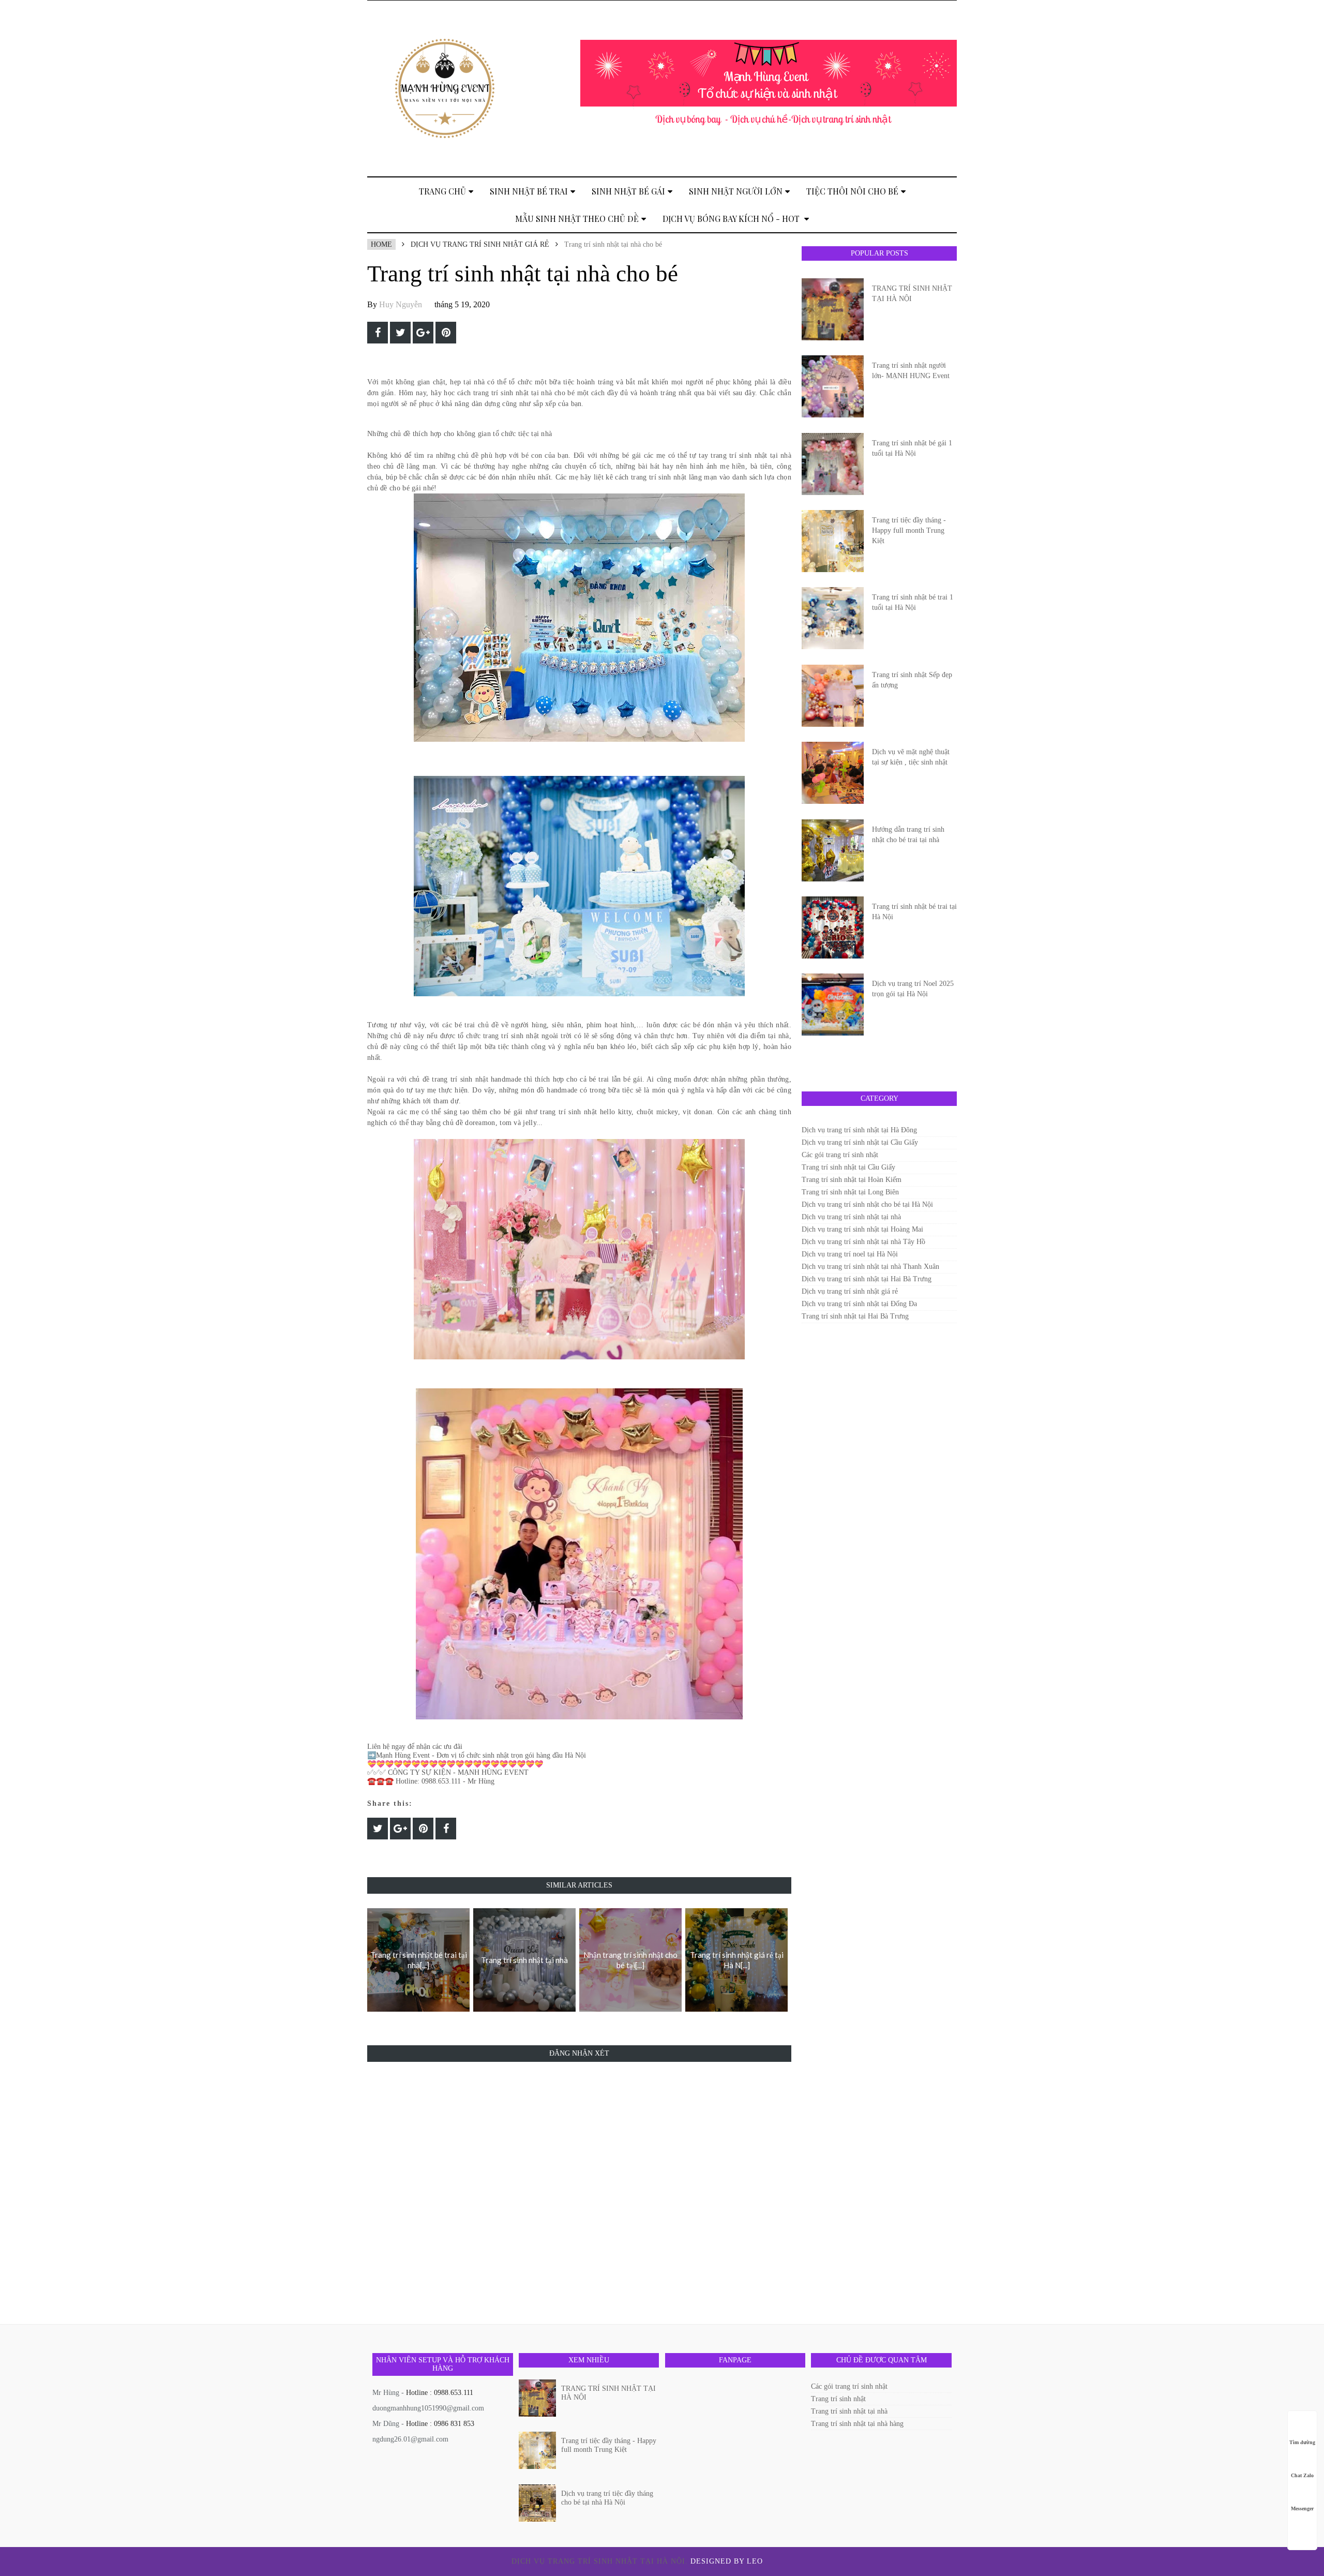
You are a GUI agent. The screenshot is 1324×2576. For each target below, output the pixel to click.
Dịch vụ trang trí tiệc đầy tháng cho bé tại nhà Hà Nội (607, 2498)
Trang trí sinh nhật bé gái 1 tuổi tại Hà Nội (912, 448)
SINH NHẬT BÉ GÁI (628, 191)
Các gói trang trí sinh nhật (840, 1155)
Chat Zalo (1302, 2475)
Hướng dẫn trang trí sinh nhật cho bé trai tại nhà (908, 835)
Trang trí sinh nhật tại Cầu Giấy (848, 1167)
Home (381, 244)
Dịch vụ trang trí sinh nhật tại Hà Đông (859, 1130)
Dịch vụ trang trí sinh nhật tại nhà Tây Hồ (863, 1242)
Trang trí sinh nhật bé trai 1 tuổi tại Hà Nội (913, 602)
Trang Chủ (442, 191)
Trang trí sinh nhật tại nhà (849, 2411)
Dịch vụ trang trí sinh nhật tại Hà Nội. (601, 2561)
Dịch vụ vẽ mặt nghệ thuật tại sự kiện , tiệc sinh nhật (911, 757)
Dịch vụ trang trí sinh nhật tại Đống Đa (859, 1304)
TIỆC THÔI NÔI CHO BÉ (852, 191)
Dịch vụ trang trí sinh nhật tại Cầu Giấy (860, 1142)
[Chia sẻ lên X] (400, 333)
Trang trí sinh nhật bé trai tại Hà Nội (914, 912)
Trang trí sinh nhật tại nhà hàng (857, 2424)
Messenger (1302, 2508)
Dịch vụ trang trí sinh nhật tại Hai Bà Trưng (867, 1279)
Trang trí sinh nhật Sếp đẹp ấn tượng (912, 680)
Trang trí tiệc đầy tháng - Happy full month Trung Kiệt (909, 530)
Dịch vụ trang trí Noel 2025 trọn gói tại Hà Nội (913, 989)
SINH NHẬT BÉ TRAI (529, 191)
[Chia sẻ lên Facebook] (378, 333)
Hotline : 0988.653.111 (440, 2393)
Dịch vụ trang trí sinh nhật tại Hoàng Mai (862, 1229)
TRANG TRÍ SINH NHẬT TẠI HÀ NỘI (912, 294)
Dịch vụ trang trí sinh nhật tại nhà (851, 1217)
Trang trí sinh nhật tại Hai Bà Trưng (855, 1316)
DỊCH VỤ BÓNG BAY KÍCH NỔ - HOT (732, 219)
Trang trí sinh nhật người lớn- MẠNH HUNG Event (911, 371)
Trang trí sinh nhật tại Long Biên (850, 1192)
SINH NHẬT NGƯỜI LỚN (736, 191)
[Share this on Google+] (423, 333)
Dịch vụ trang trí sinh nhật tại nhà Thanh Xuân (870, 1267)
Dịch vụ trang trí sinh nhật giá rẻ (480, 244)
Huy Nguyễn (401, 304)
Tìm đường (1302, 2442)
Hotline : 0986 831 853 (440, 2424)
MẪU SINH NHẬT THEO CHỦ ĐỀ (577, 219)
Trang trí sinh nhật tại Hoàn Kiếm (852, 1180)
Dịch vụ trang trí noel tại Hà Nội (850, 1254)
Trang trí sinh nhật (838, 2399)
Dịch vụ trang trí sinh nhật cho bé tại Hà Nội (867, 1204)
